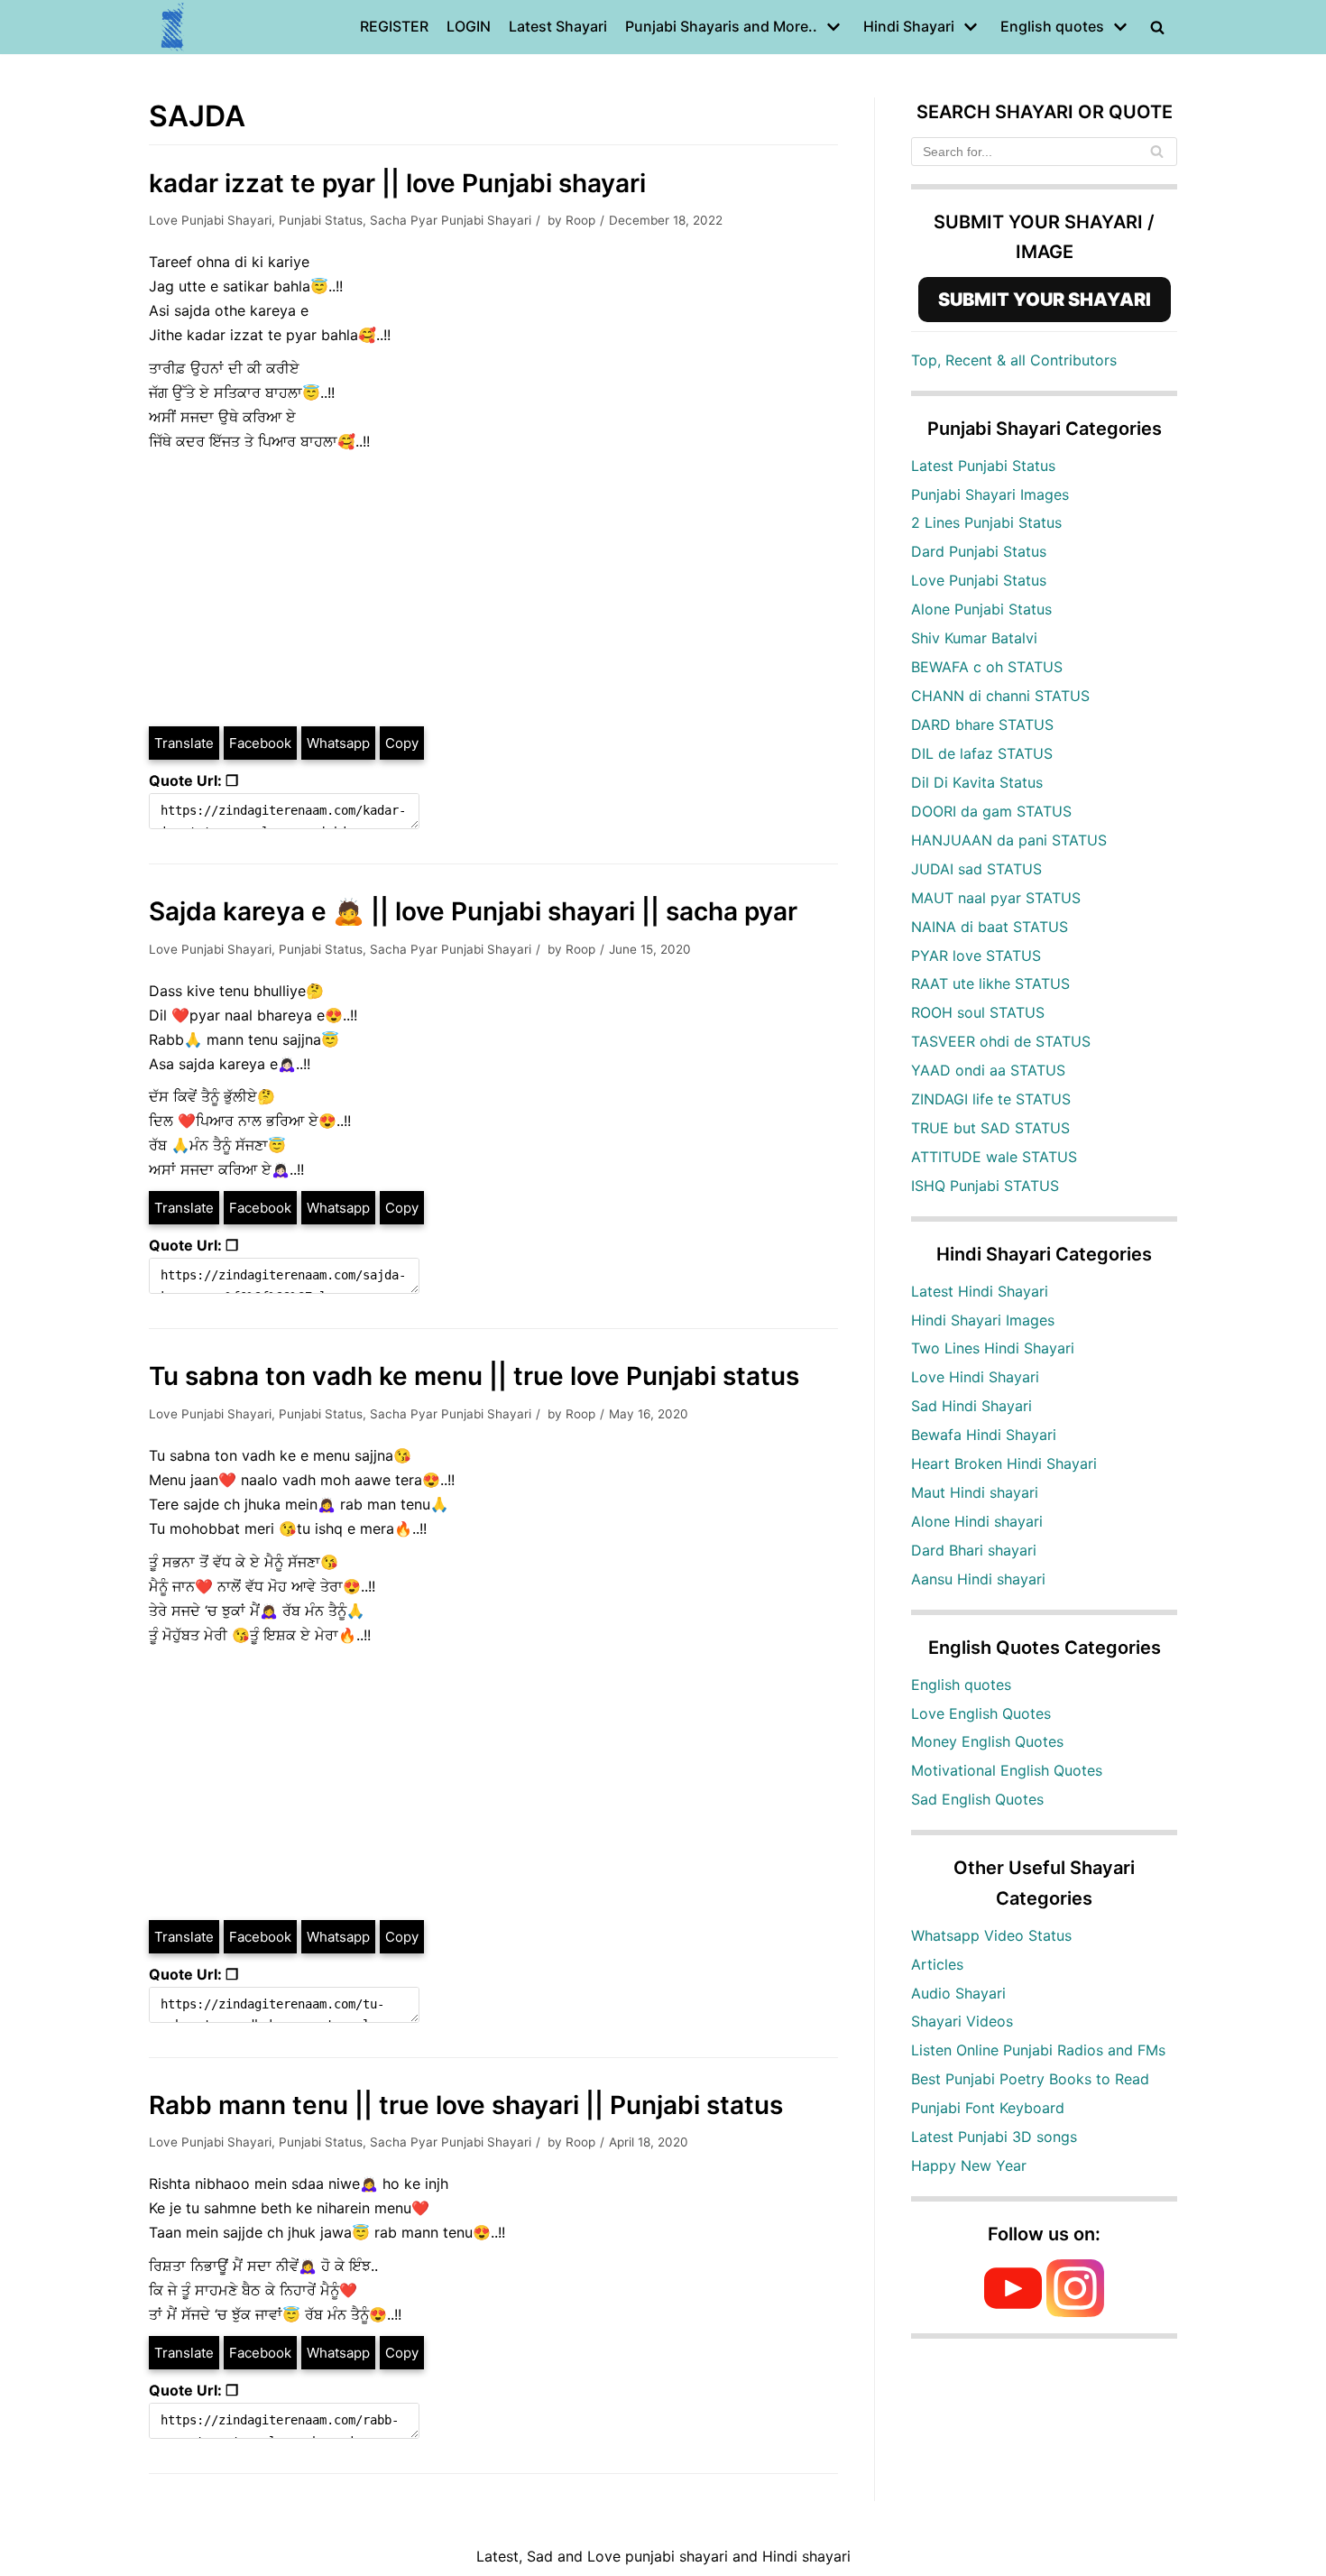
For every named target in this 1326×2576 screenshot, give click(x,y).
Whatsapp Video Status (991, 1935)
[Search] (1157, 152)
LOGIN (469, 26)
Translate (184, 743)
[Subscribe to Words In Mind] (1013, 2312)
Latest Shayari (558, 26)
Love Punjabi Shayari (210, 220)
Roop (580, 220)
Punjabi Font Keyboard (988, 2108)
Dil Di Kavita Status (977, 782)
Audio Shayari (958, 1993)
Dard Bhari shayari (974, 1550)
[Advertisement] (493, 589)
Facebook (260, 743)
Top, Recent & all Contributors (1014, 360)
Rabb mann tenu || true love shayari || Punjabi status (466, 2105)
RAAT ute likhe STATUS (990, 983)
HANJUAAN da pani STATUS (1009, 840)
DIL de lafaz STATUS (982, 753)
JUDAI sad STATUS (976, 869)
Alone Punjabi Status (981, 609)
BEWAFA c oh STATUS (987, 667)
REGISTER (394, 26)
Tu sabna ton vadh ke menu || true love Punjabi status (474, 1376)
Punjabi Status (321, 220)
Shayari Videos (962, 2021)
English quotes (961, 1685)
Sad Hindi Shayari (971, 1406)
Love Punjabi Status (979, 580)
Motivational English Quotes (1007, 1770)
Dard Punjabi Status (979, 551)
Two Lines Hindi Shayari (993, 1348)
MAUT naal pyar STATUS (996, 898)
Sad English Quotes (977, 1799)
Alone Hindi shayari (977, 1521)
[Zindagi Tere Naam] (173, 27)
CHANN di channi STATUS (1000, 696)
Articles (937, 1964)
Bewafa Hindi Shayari (984, 1435)
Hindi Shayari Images (983, 1320)
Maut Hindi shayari (975, 1492)
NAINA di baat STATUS (990, 927)
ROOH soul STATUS (978, 1012)
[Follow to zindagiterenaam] (1075, 2312)
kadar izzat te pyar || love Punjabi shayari (397, 183)
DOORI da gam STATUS (991, 811)
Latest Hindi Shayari (980, 1291)
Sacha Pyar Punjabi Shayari (451, 220)
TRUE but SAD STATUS (990, 1128)
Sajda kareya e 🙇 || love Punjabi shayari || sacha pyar (473, 911)
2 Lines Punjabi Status (986, 522)
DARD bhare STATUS (982, 725)
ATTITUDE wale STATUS (994, 1157)
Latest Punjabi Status (983, 466)
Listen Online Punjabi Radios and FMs (1038, 2050)
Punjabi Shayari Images (990, 494)
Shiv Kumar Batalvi (974, 638)
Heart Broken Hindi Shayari (1004, 1463)
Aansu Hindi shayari (978, 1579)
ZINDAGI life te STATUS (991, 1099)
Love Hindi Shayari (975, 1377)
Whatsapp (338, 743)
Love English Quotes (981, 1713)
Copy (402, 743)
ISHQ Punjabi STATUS (985, 1186)
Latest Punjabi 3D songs (994, 2137)
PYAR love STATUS (976, 956)
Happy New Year (969, 2165)
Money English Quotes (987, 1741)
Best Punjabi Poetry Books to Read (1030, 2079)
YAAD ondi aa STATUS (988, 1070)
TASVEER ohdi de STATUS (1001, 1041)
